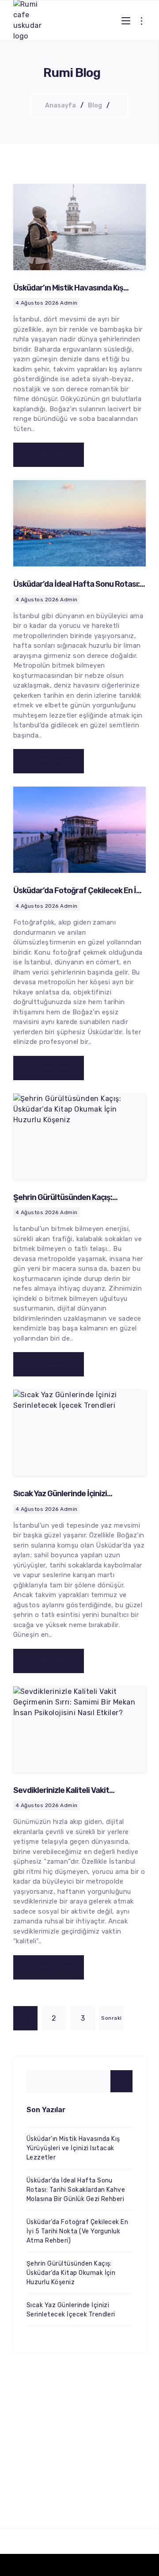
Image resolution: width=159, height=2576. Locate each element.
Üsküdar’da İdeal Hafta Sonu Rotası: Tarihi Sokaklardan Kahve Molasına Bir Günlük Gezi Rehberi (76, 2190)
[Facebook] (143, 2565)
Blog (95, 105)
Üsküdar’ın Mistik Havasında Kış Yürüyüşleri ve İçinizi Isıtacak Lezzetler (73, 2148)
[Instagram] (111, 2565)
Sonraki (111, 2018)
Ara (121, 2081)
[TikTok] (79, 2565)
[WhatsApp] (16, 2565)
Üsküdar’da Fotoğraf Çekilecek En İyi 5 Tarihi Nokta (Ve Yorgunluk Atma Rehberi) (77, 2231)
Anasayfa (61, 105)
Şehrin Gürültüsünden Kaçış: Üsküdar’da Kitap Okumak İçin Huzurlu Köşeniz (71, 2273)
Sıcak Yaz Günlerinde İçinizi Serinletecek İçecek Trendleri (65, 1498)
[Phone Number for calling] (48, 2565)
